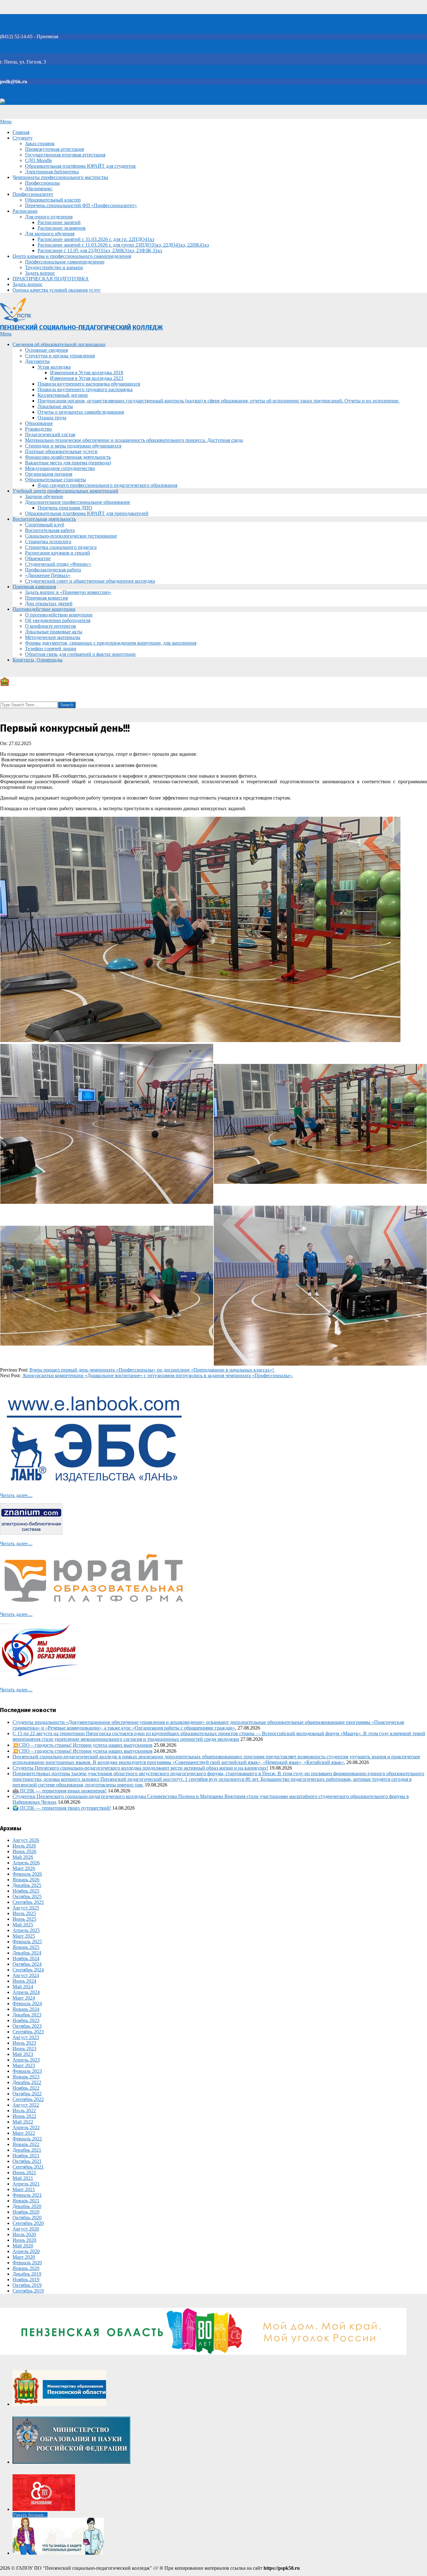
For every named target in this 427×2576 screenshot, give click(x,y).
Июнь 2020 (24, 2240)
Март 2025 (24, 1936)
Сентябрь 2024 (28, 1970)
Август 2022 (26, 2105)
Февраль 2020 (27, 2263)
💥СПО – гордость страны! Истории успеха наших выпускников (83, 1745)
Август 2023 (26, 2037)
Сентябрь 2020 (28, 2223)
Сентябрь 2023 (28, 2032)
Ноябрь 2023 (26, 2020)
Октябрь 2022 (27, 2094)
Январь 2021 (26, 2201)
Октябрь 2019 (27, 2285)
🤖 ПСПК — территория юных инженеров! (60, 1791)
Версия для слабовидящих (34, 102)
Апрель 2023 (26, 2060)
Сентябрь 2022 (28, 2099)
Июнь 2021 (24, 2172)
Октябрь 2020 (27, 2218)
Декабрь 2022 (27, 2082)
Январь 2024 (26, 2009)
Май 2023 (23, 2054)
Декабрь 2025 (27, 1885)
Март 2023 (24, 2065)
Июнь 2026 (24, 1851)
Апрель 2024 (26, 1992)
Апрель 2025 (26, 1930)
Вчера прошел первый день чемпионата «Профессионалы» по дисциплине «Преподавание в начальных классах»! (152, 1370)
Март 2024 (24, 1998)
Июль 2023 (24, 2043)
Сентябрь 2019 (28, 2291)
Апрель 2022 (26, 2127)
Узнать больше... (30, 2515)
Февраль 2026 (27, 1874)
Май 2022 (23, 2122)
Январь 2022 (26, 2144)
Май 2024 (23, 1987)
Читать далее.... (16, 1495)
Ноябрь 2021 (26, 2156)
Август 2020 (26, 2229)
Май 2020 (23, 2246)
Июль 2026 (24, 1846)
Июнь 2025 (24, 1919)
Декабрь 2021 (27, 2150)
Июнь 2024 (24, 1981)
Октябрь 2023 (27, 2026)
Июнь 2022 (24, 2116)
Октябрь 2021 (27, 2161)
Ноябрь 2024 (26, 1958)
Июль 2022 (24, 2111)
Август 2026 (26, 1840)
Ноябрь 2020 (26, 2212)
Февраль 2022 (27, 2139)
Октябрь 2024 (27, 1964)
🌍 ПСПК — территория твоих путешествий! (62, 1808)
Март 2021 (24, 2189)
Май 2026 (23, 1857)
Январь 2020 (26, 2268)
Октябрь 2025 (27, 1896)
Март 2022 (24, 2133)
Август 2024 (26, 1975)
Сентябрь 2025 (28, 1902)
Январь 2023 (26, 2077)
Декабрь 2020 (27, 2206)
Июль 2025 (24, 1913)
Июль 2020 (24, 2234)
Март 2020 (24, 2257)
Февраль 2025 (27, 1942)
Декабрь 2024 (27, 1953)
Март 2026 (24, 1868)
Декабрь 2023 (27, 2015)
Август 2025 (26, 1908)
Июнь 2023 (24, 2049)
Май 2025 (23, 1925)
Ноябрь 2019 (26, 2280)
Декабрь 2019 (27, 2274)
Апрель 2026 (26, 1863)
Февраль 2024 (27, 2004)
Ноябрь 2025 (26, 1891)
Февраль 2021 (27, 2195)
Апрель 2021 (26, 2184)
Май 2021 (23, 2178)
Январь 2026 (26, 1880)
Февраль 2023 (27, 2071)
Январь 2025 (26, 1947)
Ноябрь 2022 (26, 2088)
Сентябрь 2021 (28, 2167)
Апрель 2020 (26, 2251)
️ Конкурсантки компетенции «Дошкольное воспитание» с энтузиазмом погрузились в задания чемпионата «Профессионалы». (157, 1375)
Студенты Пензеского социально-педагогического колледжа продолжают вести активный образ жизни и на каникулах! (140, 1768)
